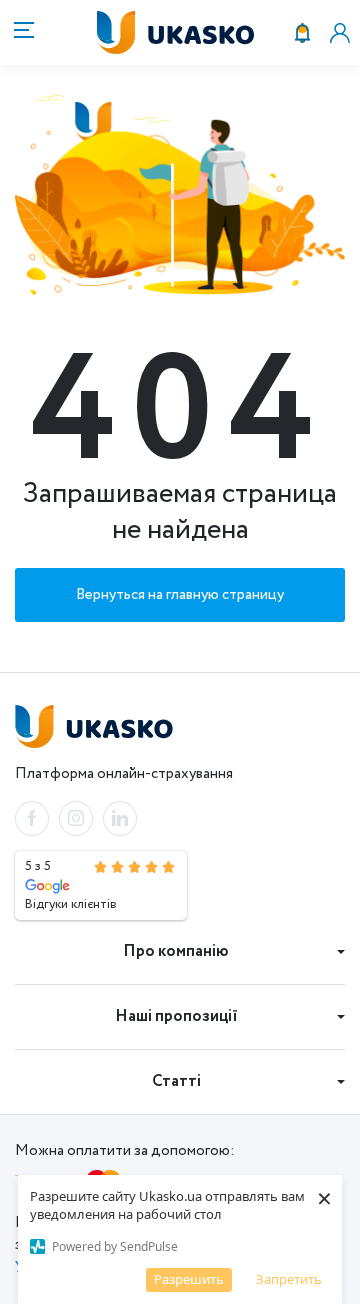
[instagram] (76, 818)
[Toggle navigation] (20, 32)
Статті (176, 1081)
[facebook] (32, 818)
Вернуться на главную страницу (180, 595)
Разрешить (189, 1279)
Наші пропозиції (176, 1016)
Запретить (289, 1279)
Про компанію (176, 951)
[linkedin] (120, 818)
